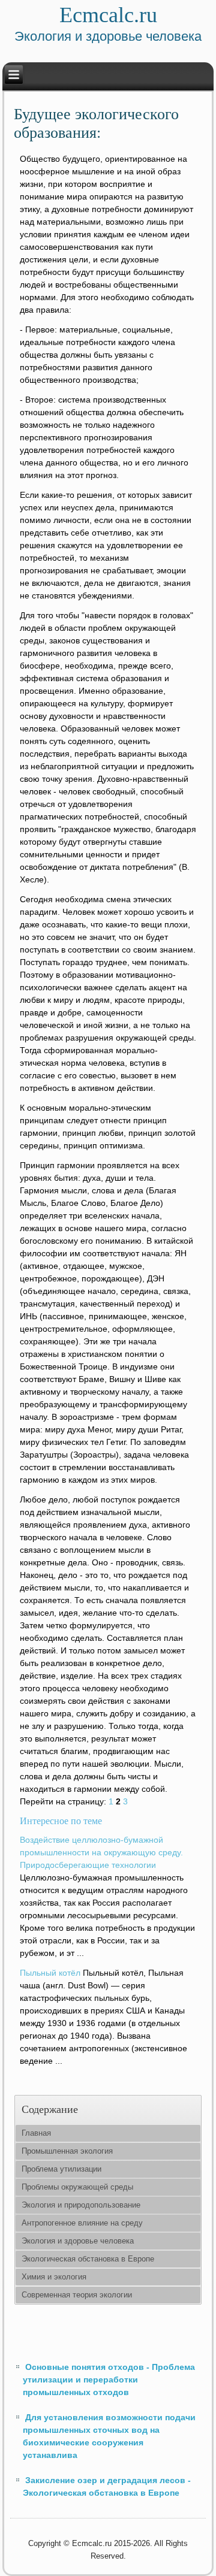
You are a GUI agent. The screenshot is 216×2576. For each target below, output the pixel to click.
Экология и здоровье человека (78, 2241)
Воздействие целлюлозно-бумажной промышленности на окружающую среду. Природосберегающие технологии (101, 1852)
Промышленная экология (67, 2151)
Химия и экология (54, 2277)
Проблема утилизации (61, 2169)
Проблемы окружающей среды (77, 2187)
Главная (36, 2133)
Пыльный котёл (50, 1973)
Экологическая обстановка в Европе (88, 2259)
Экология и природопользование (81, 2205)
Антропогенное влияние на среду (82, 2223)
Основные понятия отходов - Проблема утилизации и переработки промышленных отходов (109, 2380)
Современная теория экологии (77, 2295)
